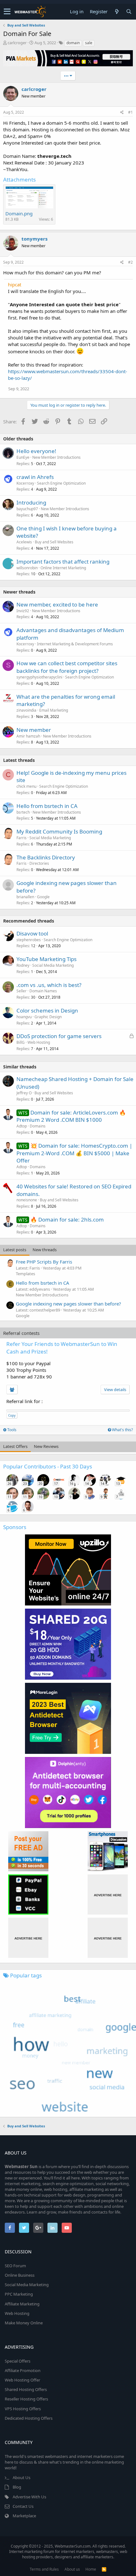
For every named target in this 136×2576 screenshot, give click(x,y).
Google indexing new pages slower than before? (68, 1304)
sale (89, 43)
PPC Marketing (19, 2294)
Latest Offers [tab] (15, 1446)
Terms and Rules (44, 2569)
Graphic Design (48, 1017)
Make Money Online (24, 2323)
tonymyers (34, 239)
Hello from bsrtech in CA (47, 806)
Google (43, 897)
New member (34, 730)
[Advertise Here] (108, 1895)
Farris (22, 838)
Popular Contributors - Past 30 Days (48, 1466)
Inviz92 (23, 611)
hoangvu (24, 1017)
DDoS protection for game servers (59, 1036)
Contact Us (23, 2506)
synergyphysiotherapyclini (39, 677)
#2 (130, 262)
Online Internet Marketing (63, 568)
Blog (17, 2487)
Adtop (22, 1126)
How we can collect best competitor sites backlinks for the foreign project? (67, 667)
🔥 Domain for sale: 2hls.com (67, 1219)
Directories (39, 863)
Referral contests (21, 1333)
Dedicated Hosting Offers (29, 2418)
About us (72, 2569)
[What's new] (117, 12)
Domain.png (19, 213)
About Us (22, 2477)
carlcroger (17, 43)
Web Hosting (39, 1042)
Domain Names (43, 991)
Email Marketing (54, 710)
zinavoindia (26, 710)
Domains (38, 1126)
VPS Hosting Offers (23, 2409)
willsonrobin (27, 568)
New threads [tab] (45, 1250)
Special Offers (18, 2361)
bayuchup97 (27, 509)
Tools (11, 1430)
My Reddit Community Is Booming (59, 831)
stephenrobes (29, 940)
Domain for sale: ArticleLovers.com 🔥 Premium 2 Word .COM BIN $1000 (71, 1116)
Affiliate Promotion (23, 2370)
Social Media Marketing (50, 838)
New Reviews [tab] (46, 1446)
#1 (130, 112)
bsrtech (23, 812)
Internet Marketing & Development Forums (75, 644)
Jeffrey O (24, 1093)
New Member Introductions (56, 457)
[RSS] (104, 2569)
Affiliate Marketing (22, 2304)
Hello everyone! (36, 451)
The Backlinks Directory (46, 857)
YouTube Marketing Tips (46, 959)
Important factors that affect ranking (63, 562)
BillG (21, 1042)
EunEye (23, 457)
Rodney (23, 965)
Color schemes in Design (47, 1010)
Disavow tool (32, 933)
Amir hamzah (28, 736)
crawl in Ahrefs (35, 477)
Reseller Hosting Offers (26, 2399)
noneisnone (27, 1200)
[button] (7, 12)
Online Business (20, 2275)
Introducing (31, 502)
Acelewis (24, 542)
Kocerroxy (25, 483)
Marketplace (24, 2516)
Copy (12, 1415)
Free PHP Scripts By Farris (44, 1262)
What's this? (122, 1430)
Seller (22, 991)
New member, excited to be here (57, 604)
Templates (25, 1274)
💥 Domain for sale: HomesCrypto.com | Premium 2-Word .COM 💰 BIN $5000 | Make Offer (74, 1153)
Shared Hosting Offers (26, 2389)
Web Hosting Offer (22, 2380)
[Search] (129, 12)
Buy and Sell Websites (54, 542)
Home (91, 2569)
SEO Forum (15, 2266)
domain (73, 43)
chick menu (26, 786)
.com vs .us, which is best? (49, 985)
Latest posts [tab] (15, 1250)
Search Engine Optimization (61, 483)
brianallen (25, 897)
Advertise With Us (29, 2497)
